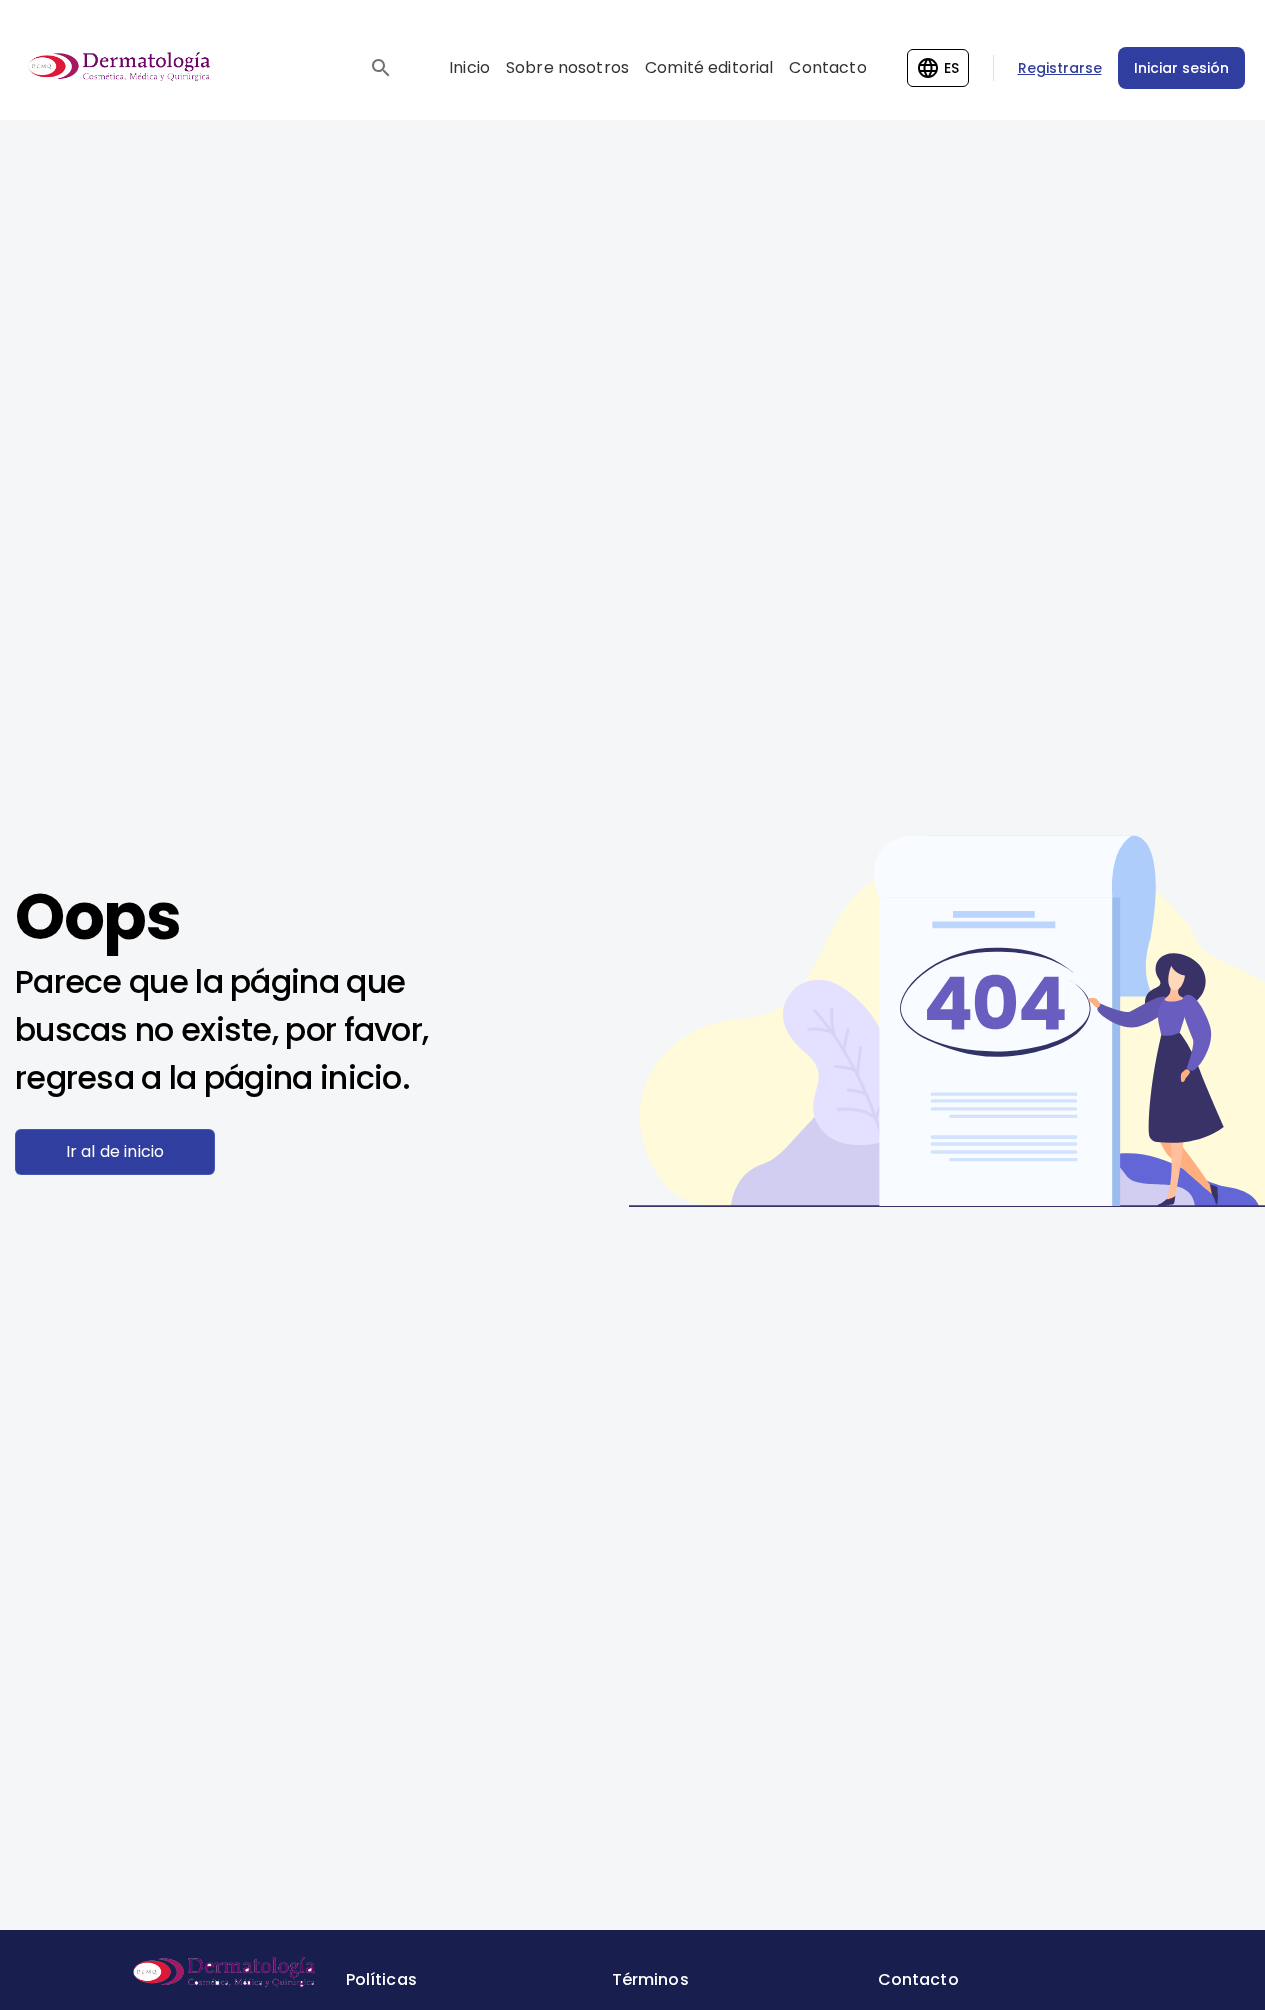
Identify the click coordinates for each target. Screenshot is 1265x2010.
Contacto (827, 67)
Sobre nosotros (567, 67)
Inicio (469, 67)
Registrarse (1060, 68)
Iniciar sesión (1181, 68)
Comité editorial (709, 67)
